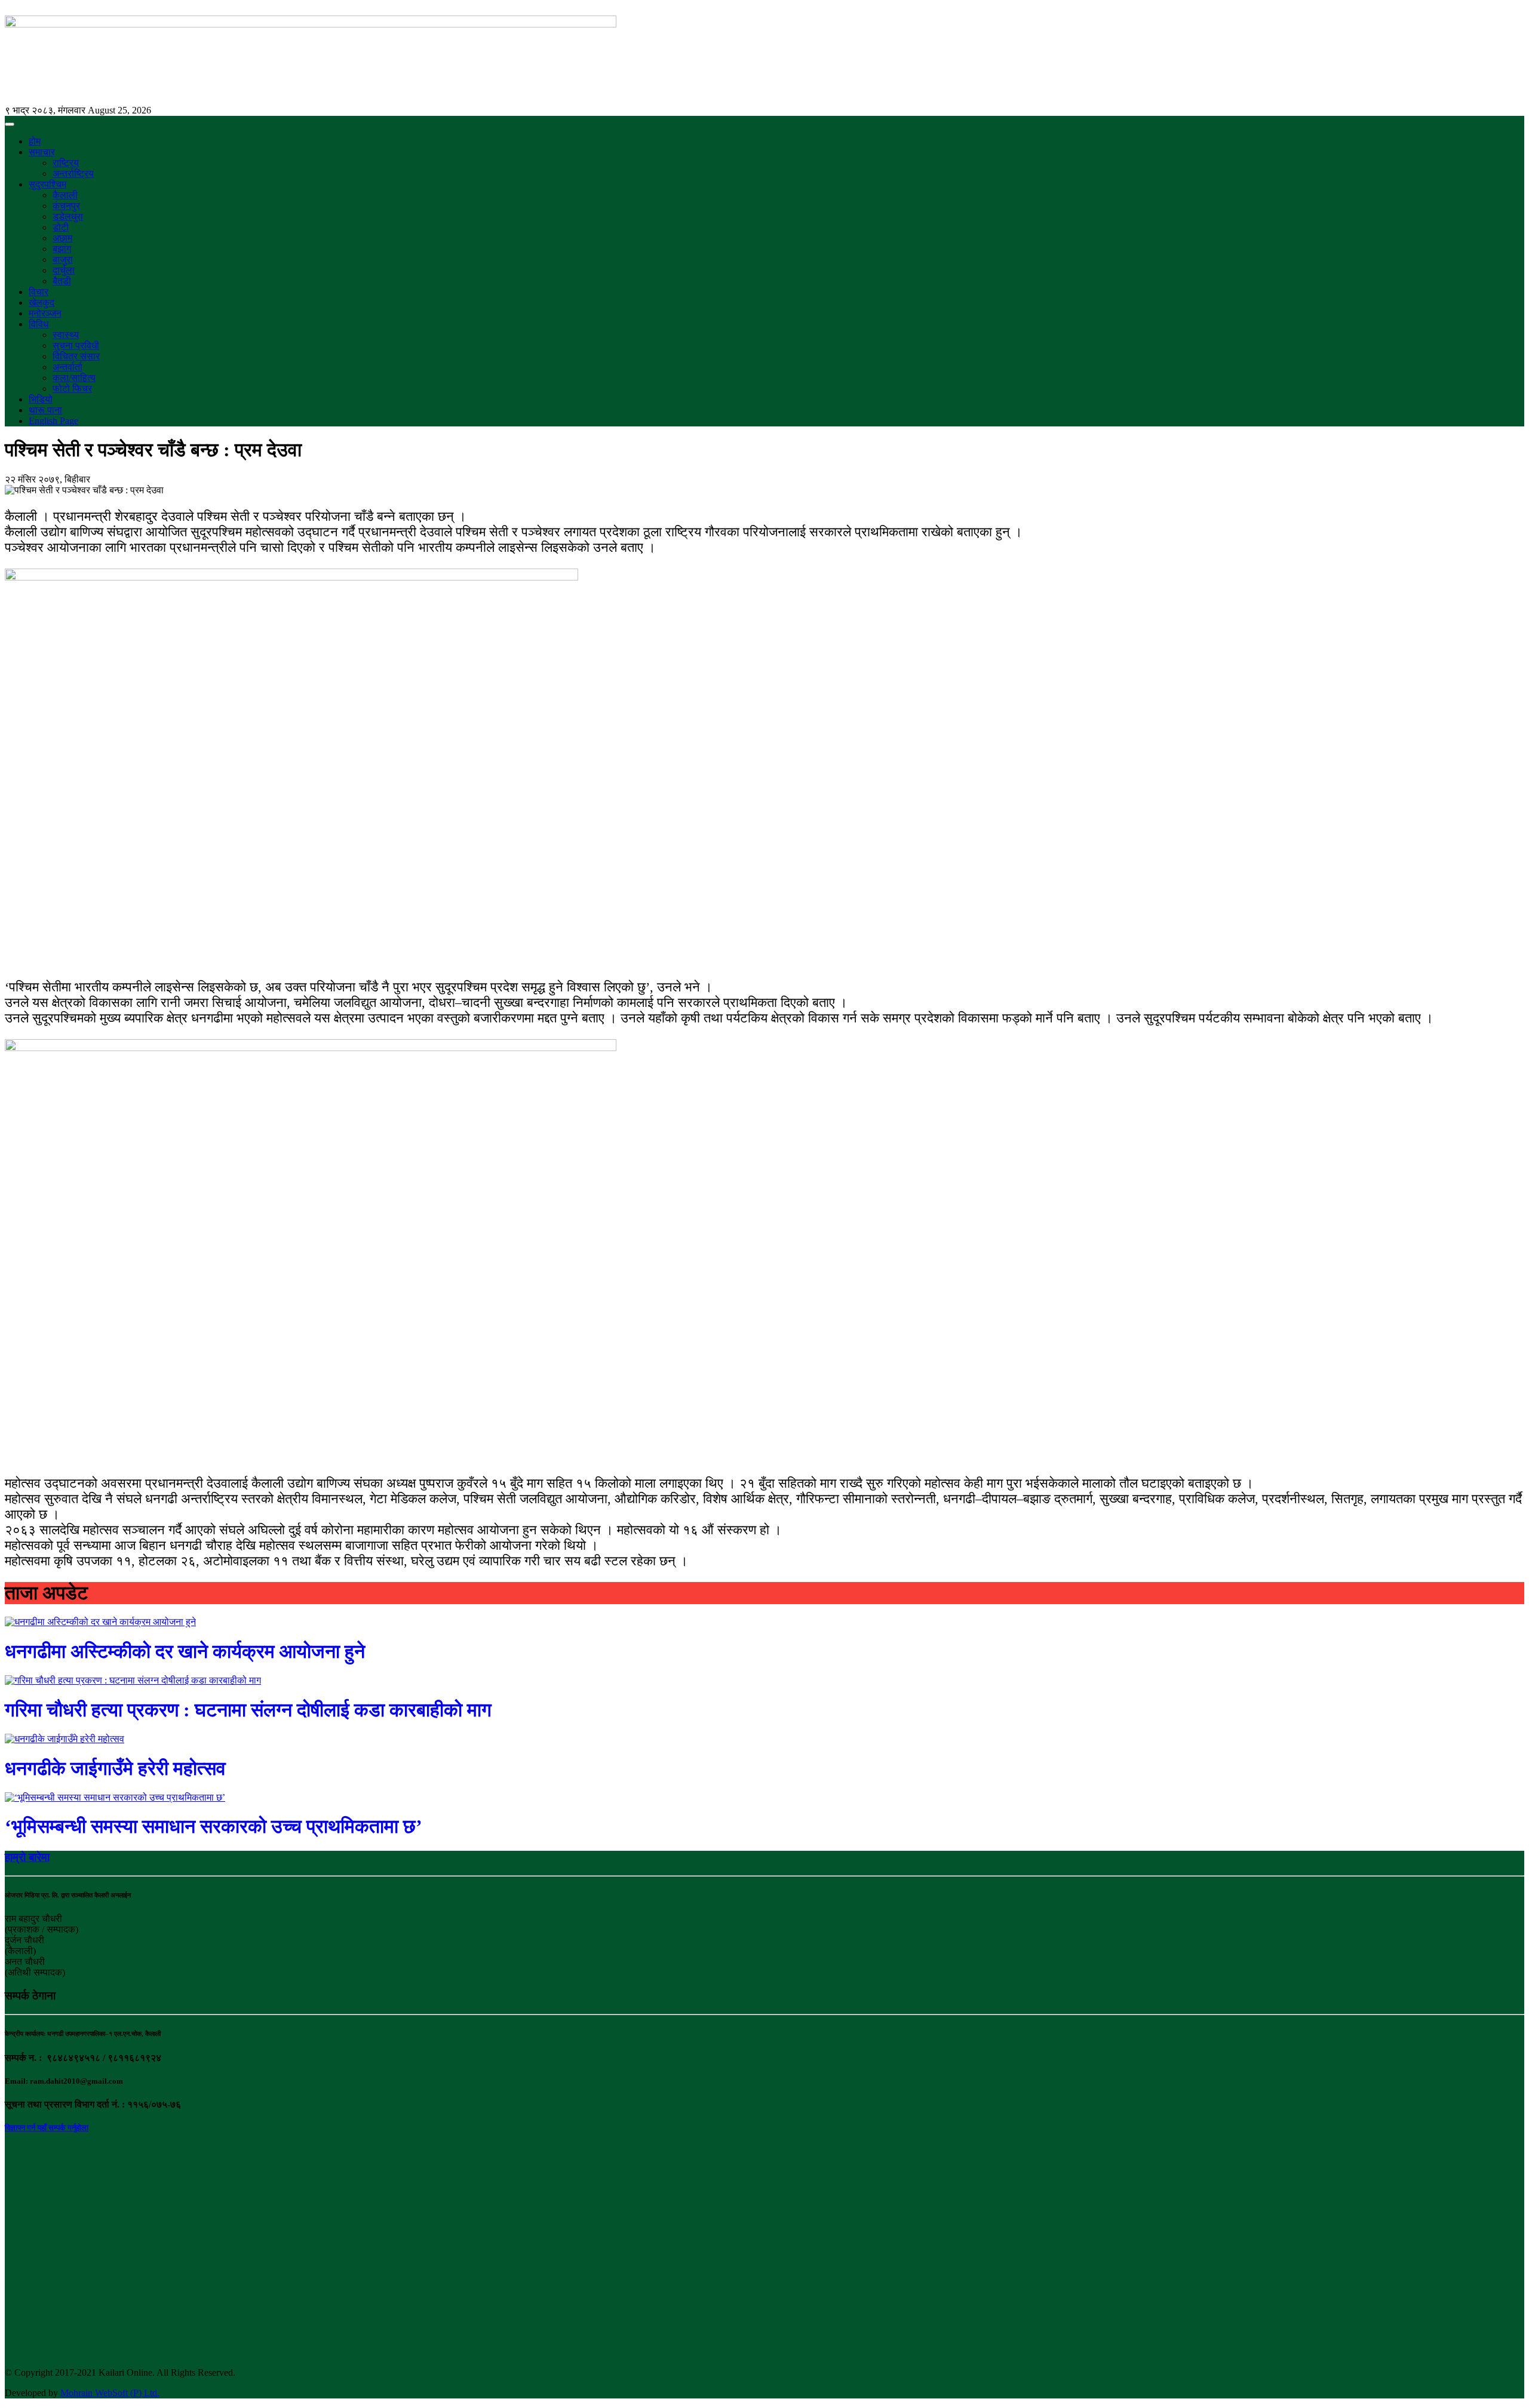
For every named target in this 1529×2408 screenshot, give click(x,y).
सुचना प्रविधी (76, 345)
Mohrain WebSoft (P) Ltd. (110, 2393)
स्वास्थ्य (66, 335)
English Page (53, 421)
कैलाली (65, 195)
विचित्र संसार (76, 356)
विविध (39, 324)
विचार (39, 292)
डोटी (61, 227)
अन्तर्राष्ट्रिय (73, 173)
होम (35, 141)
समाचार (42, 152)
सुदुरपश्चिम (47, 184)
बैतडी (62, 281)
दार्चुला (64, 270)
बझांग (62, 249)
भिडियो (41, 399)
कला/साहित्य (74, 378)
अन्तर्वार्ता (67, 367)
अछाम (62, 238)
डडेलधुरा (68, 216)
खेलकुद (42, 302)
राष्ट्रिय (66, 163)
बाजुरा (63, 259)
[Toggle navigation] (10, 124)
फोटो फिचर (72, 388)
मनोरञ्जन (45, 313)
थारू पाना (45, 410)
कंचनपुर (66, 206)
